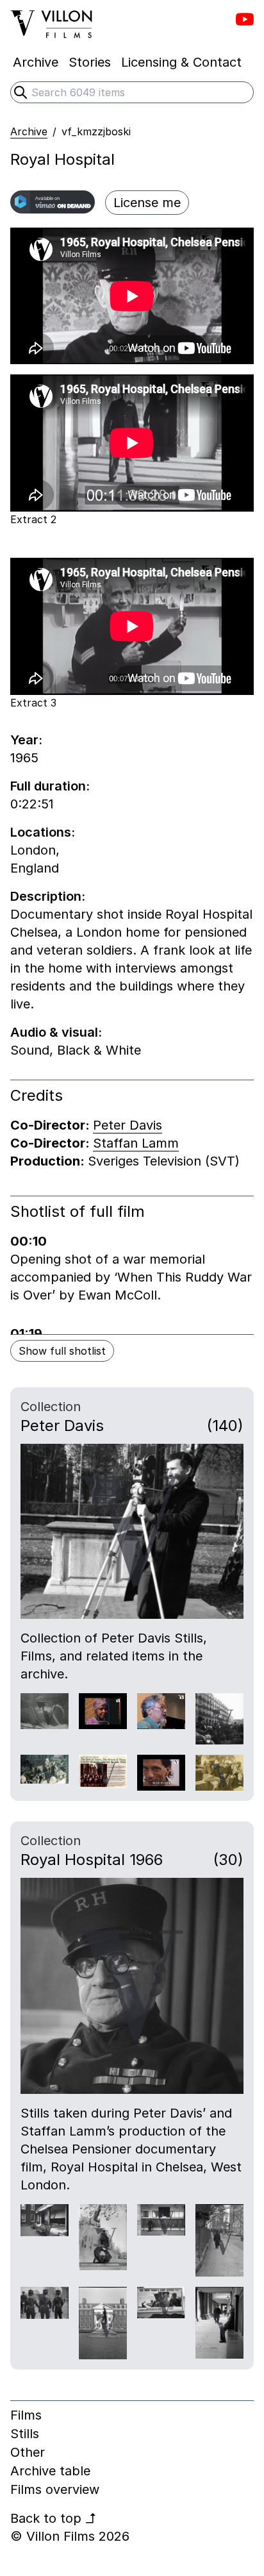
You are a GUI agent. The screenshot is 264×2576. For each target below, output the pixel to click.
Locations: (43, 832)
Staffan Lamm (136, 1143)
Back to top (54, 2518)
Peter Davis (128, 1125)
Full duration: (50, 786)
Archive (29, 131)
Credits (37, 1095)
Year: (26, 740)
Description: (48, 896)
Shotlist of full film (78, 1211)
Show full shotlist (62, 1351)
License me (147, 203)
